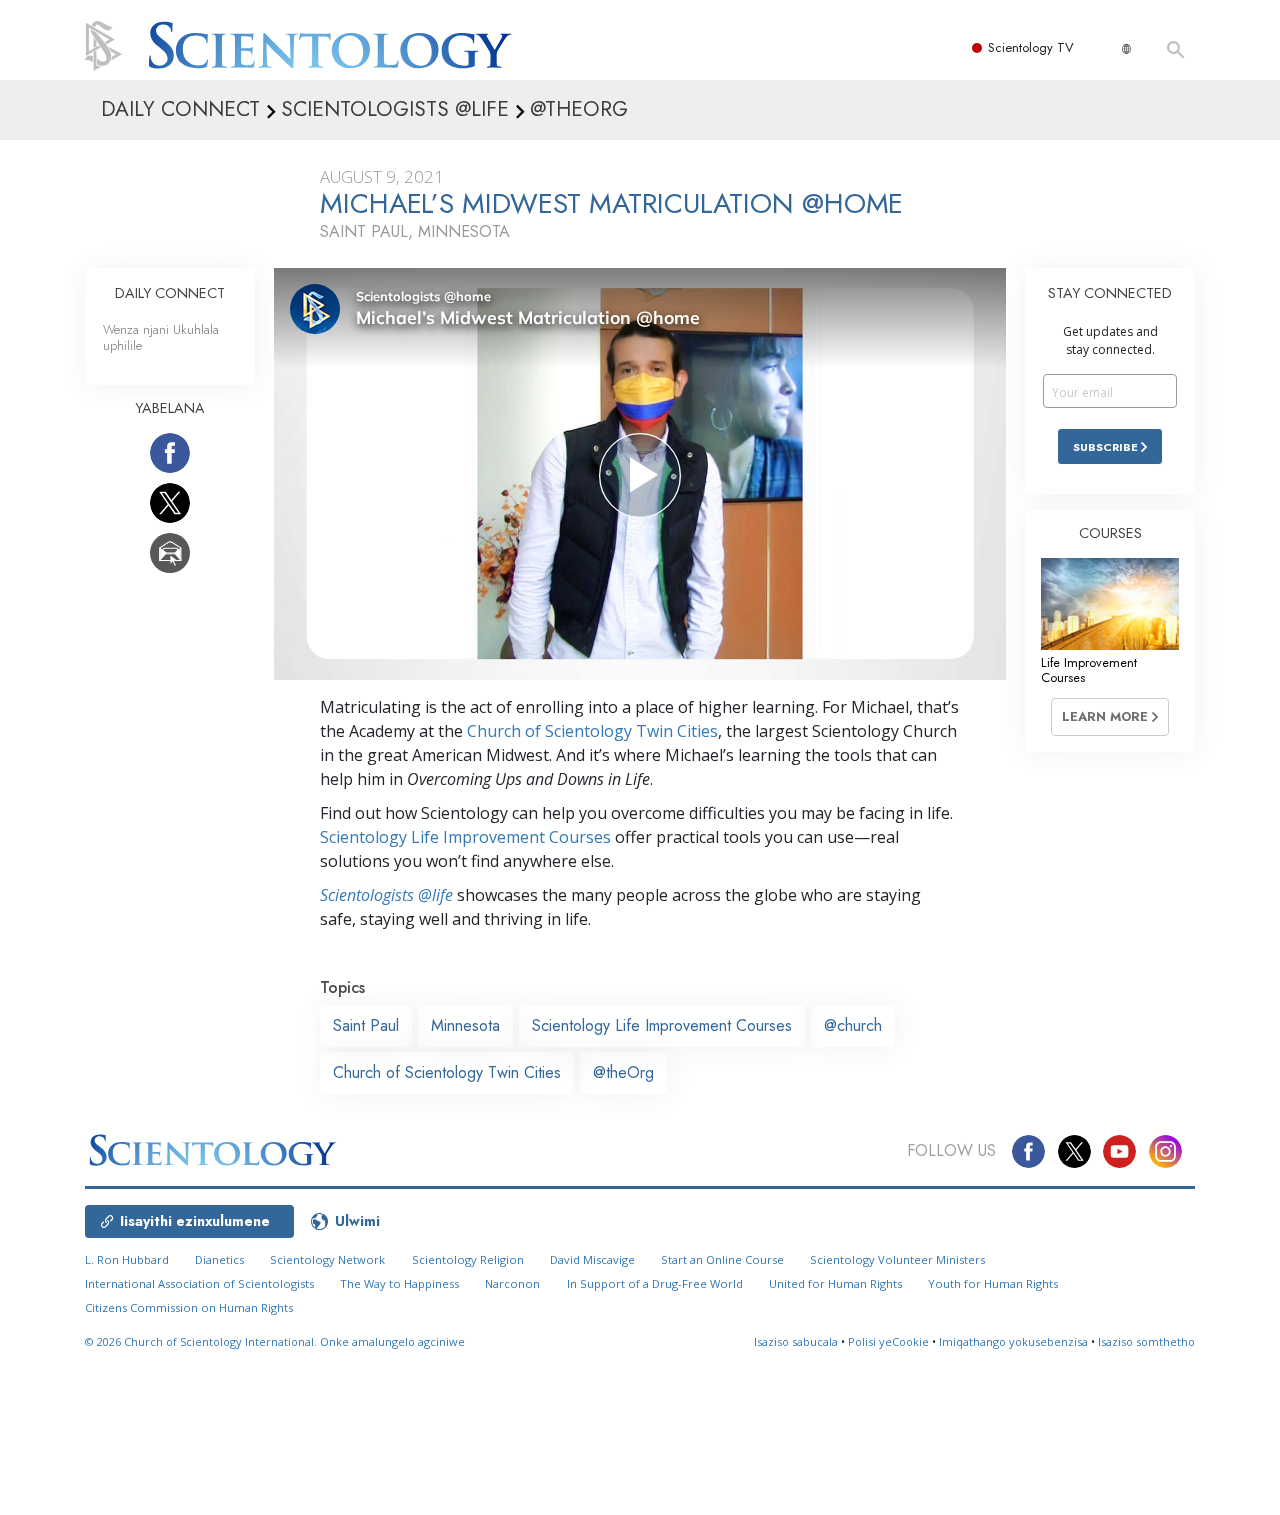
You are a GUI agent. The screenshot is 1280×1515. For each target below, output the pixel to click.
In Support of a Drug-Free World (655, 1283)
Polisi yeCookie (888, 1341)
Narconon (512, 1283)
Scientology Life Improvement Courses (465, 837)
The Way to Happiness (399, 1283)
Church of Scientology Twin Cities (592, 731)
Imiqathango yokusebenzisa (1013, 1341)
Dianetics (219, 1259)
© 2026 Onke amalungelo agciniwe (275, 1341)
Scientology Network (327, 1259)
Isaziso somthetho (1146, 1341)
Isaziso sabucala (796, 1341)
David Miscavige (592, 1259)
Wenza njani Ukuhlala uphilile (161, 337)
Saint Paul (366, 1025)
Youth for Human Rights (993, 1283)
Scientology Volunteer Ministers (897, 1259)
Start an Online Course (722, 1259)
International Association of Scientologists (199, 1283)
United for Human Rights (835, 1283)
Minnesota (465, 1025)
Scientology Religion (468, 1259)
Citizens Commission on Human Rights (189, 1307)
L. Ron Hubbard (127, 1259)
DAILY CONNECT (170, 293)
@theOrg (623, 1072)
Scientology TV (1031, 47)
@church (853, 1025)
